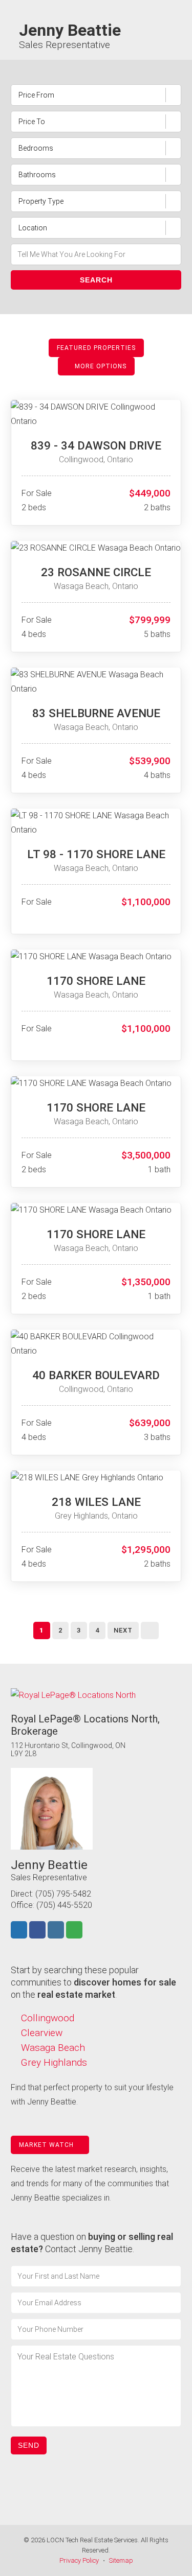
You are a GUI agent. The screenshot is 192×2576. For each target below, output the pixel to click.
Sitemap (121, 2560)
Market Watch (47, 2145)
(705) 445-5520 (64, 1905)
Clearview (42, 2033)
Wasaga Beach (53, 2048)
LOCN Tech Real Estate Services (92, 2540)
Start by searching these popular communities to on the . (93, 1982)
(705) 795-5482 (63, 1894)
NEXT (123, 1630)
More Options (100, 366)
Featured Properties (96, 348)
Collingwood (48, 2018)
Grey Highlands (54, 2062)
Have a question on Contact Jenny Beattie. (92, 2243)
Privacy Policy (79, 2560)
